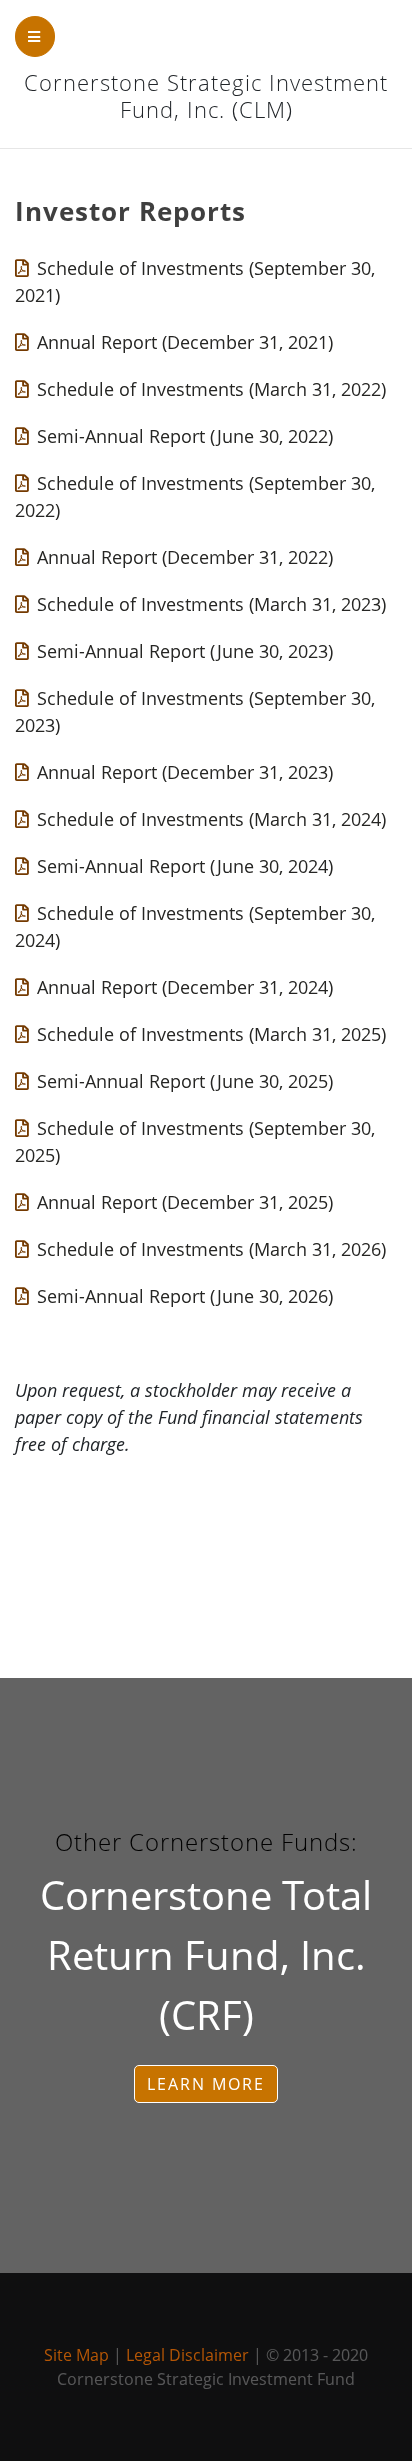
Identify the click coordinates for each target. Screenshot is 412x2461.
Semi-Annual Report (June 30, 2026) (185, 1296)
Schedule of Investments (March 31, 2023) (211, 604)
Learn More (206, 2084)
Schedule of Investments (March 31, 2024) (211, 819)
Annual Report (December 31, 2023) (185, 772)
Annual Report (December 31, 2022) (185, 557)
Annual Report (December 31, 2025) (185, 1202)
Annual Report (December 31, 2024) (185, 987)
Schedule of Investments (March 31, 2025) (211, 1034)
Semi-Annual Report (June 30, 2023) (185, 651)
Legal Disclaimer (187, 2355)
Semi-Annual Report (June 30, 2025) (185, 1081)
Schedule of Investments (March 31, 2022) (211, 389)
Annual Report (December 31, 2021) (185, 342)
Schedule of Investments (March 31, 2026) (211, 1249)
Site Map (76, 2355)
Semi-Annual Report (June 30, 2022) (185, 436)
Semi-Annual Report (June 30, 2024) (185, 866)
